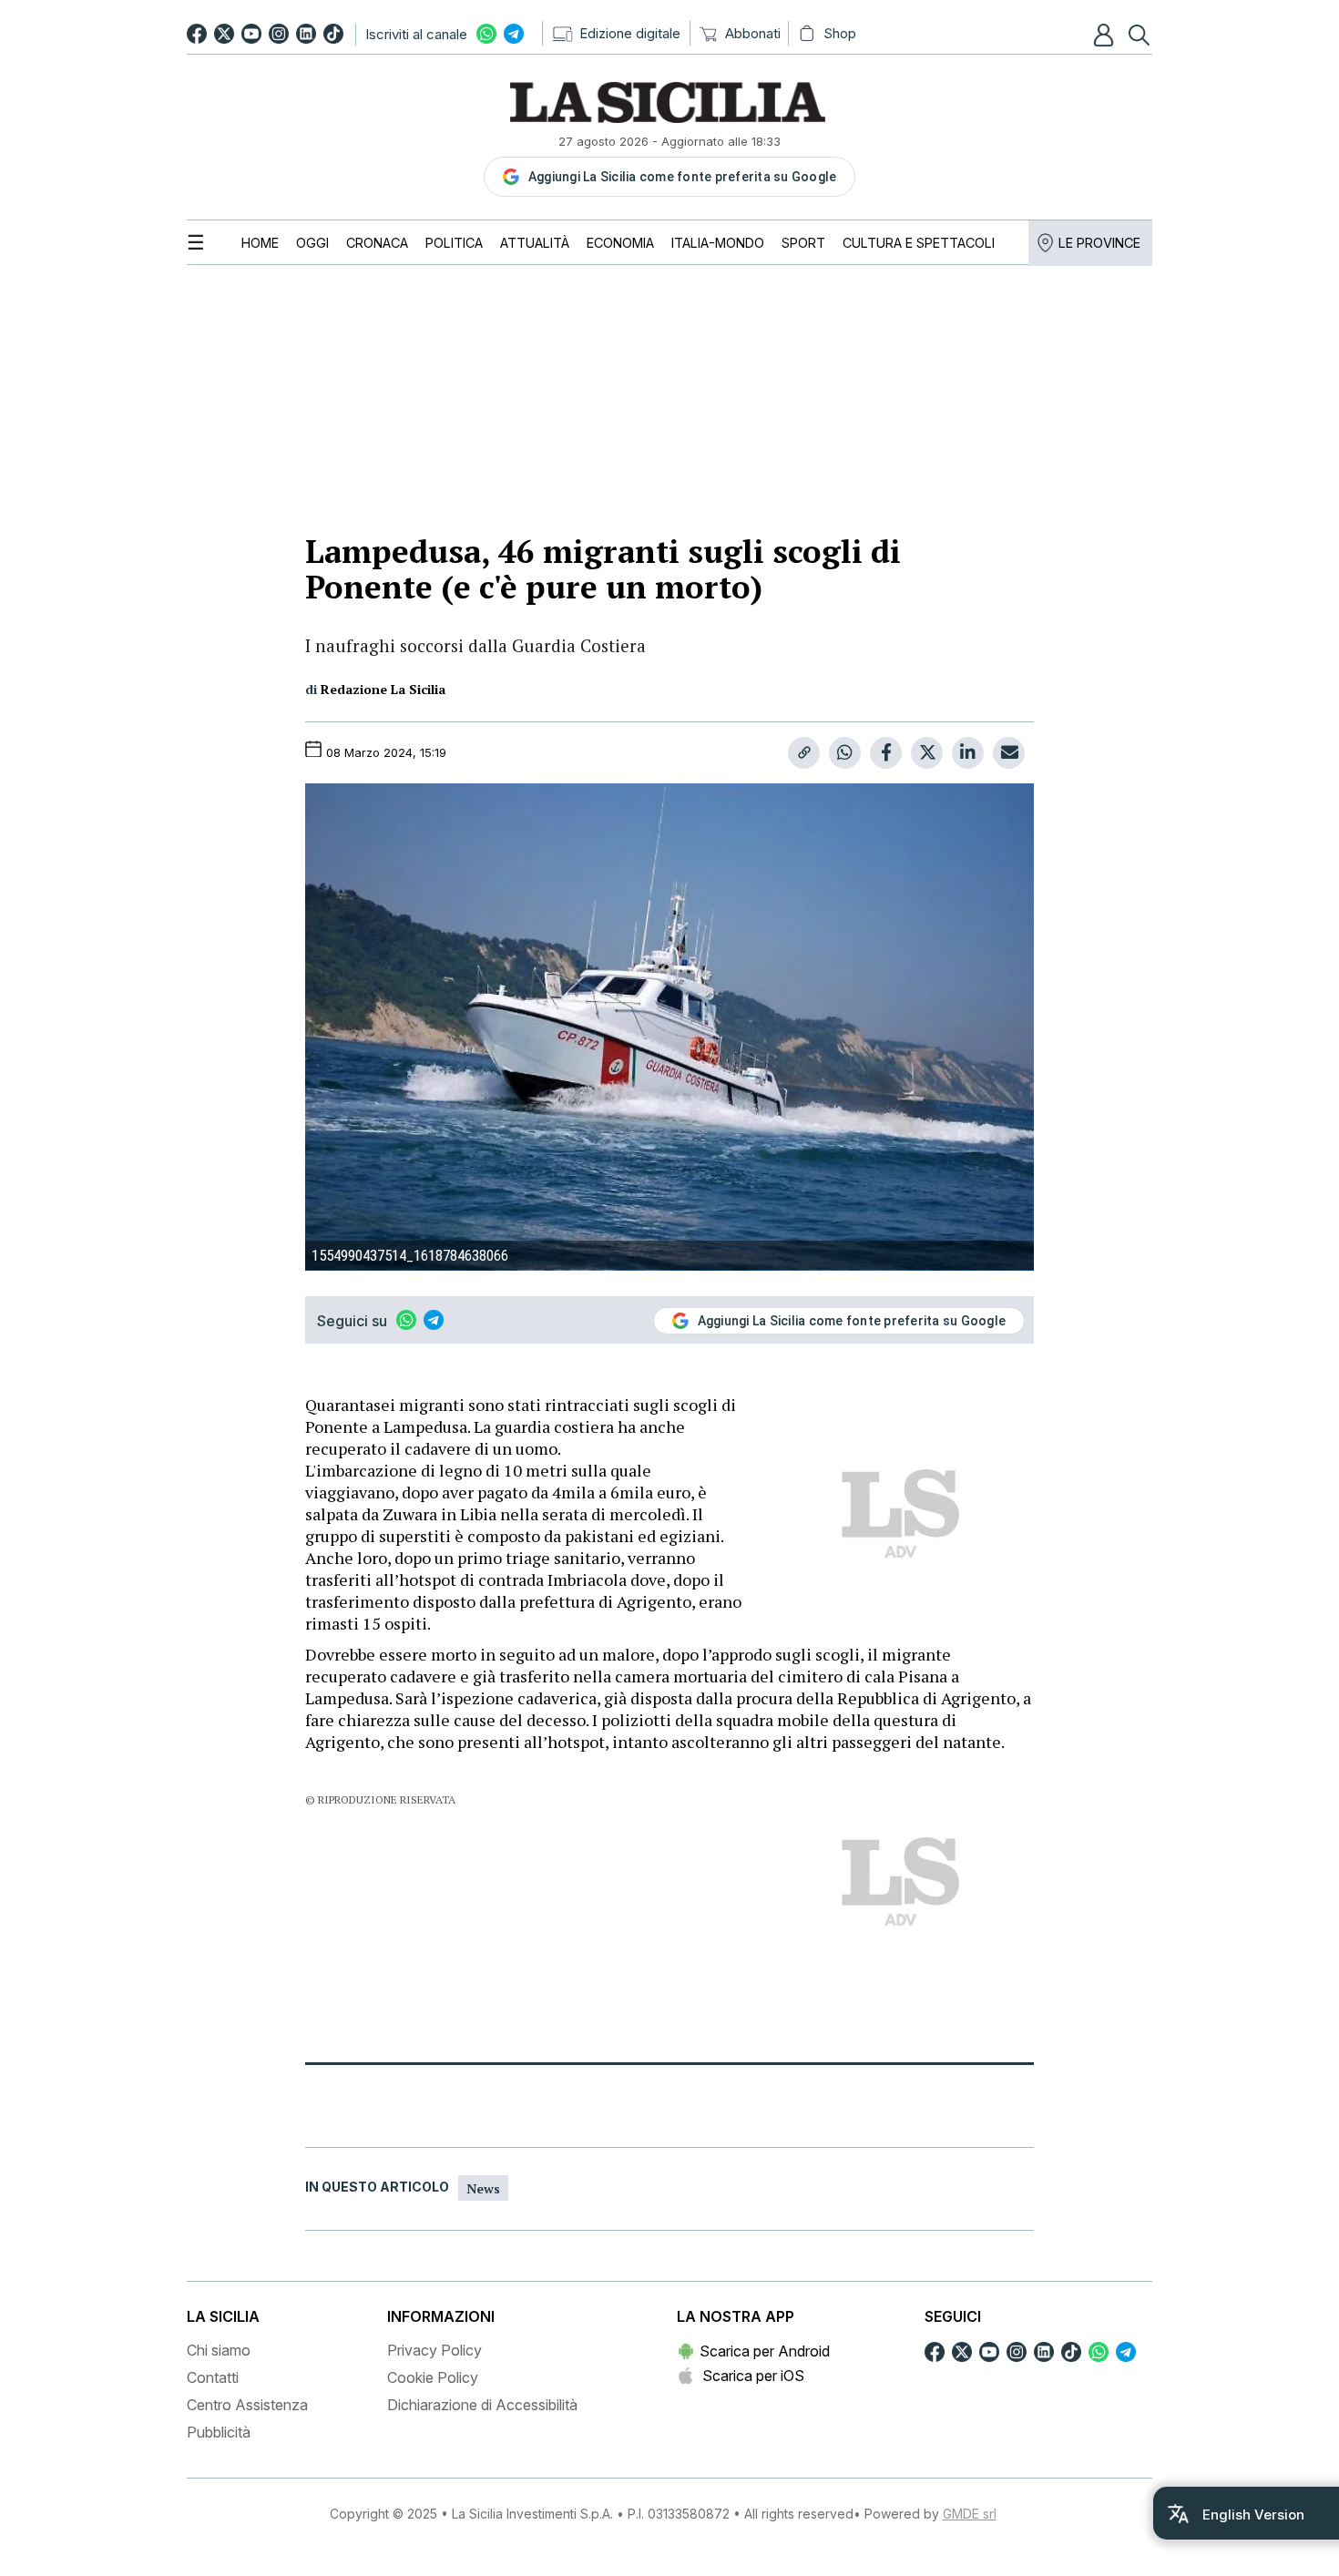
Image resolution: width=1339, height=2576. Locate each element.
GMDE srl (970, 2514)
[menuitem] (260, 243)
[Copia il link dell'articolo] (804, 753)
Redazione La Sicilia (383, 689)
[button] (1106, 35)
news (483, 2188)
